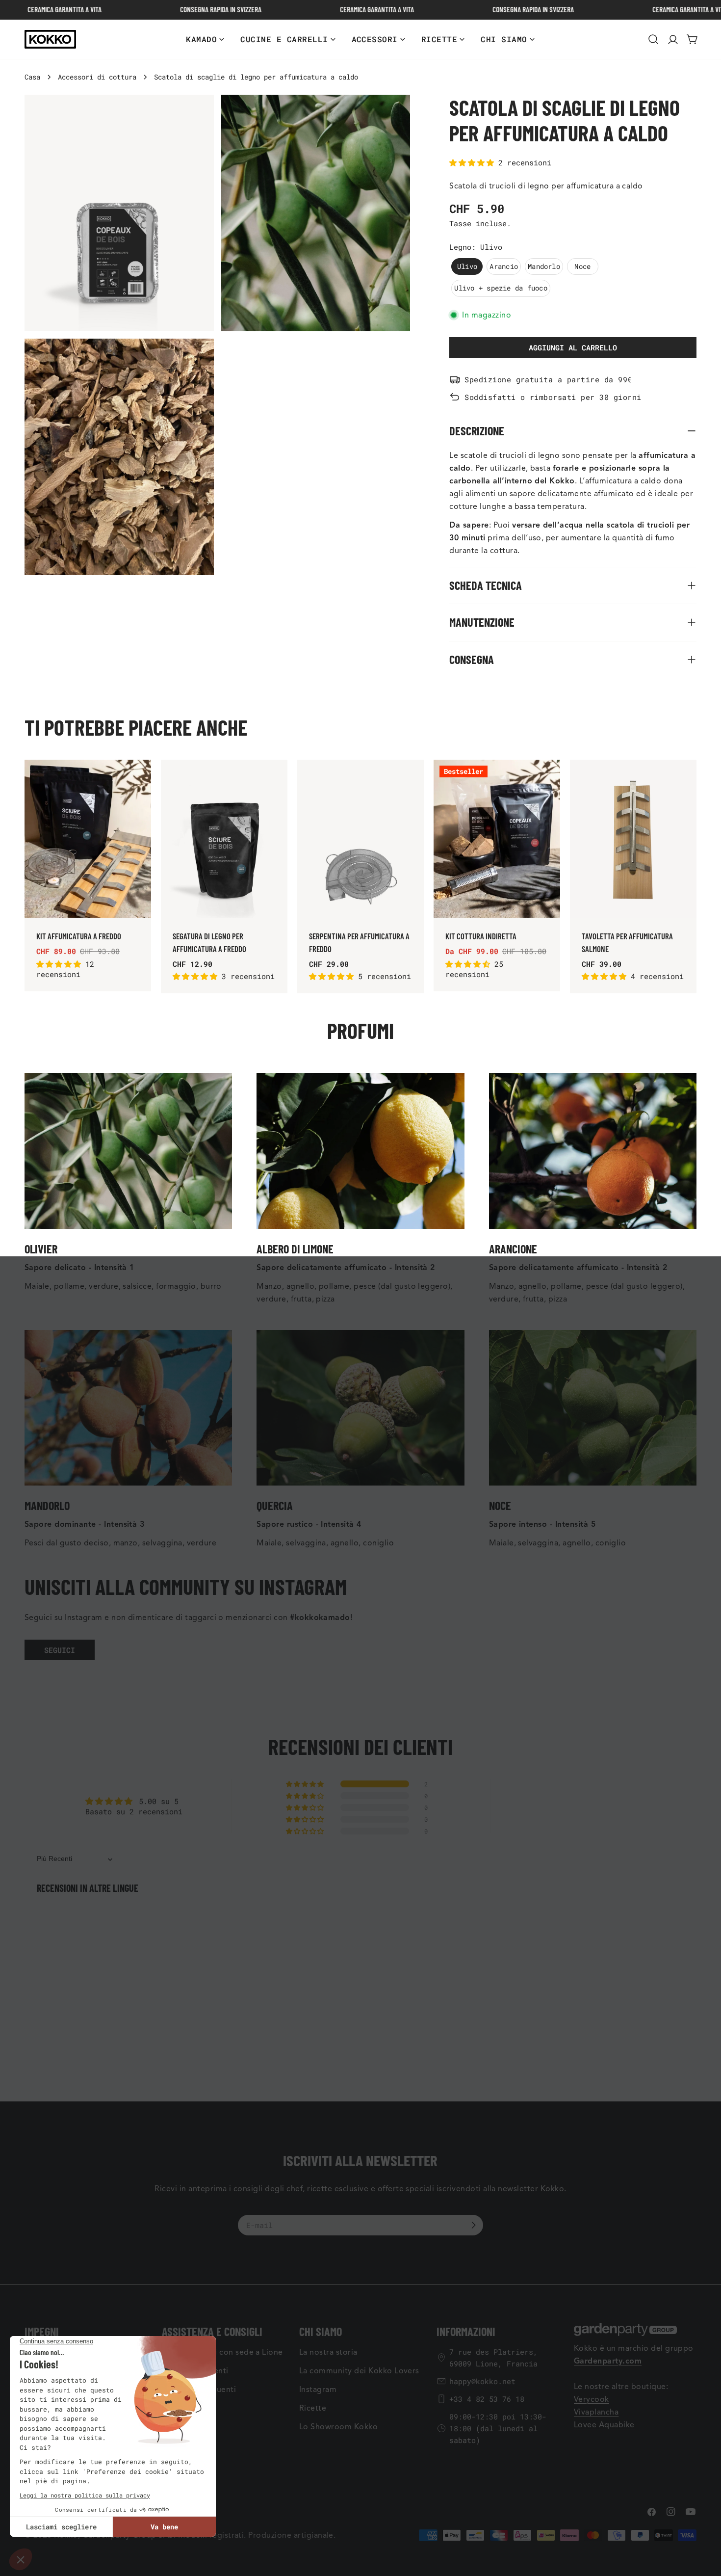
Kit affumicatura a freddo (79, 936)
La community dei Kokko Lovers (359, 2371)
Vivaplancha (596, 2412)
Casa (32, 77)
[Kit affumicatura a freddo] (88, 839)
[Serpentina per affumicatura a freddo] (360, 839)
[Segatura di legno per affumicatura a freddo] (224, 839)
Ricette (313, 2408)
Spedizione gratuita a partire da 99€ (548, 379)
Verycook (592, 2399)
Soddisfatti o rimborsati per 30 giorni (553, 397)
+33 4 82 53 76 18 (487, 2399)
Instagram (318, 2390)
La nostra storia (328, 2352)
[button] (474, 162)
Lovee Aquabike (604, 2425)
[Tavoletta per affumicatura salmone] (633, 839)
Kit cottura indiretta (481, 936)
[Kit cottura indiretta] (497, 839)
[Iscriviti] (473, 2225)
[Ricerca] (653, 39)
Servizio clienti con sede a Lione (222, 2352)
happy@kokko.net (482, 2381)
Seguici (60, 1650)
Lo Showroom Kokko (338, 2427)
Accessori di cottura (97, 77)
